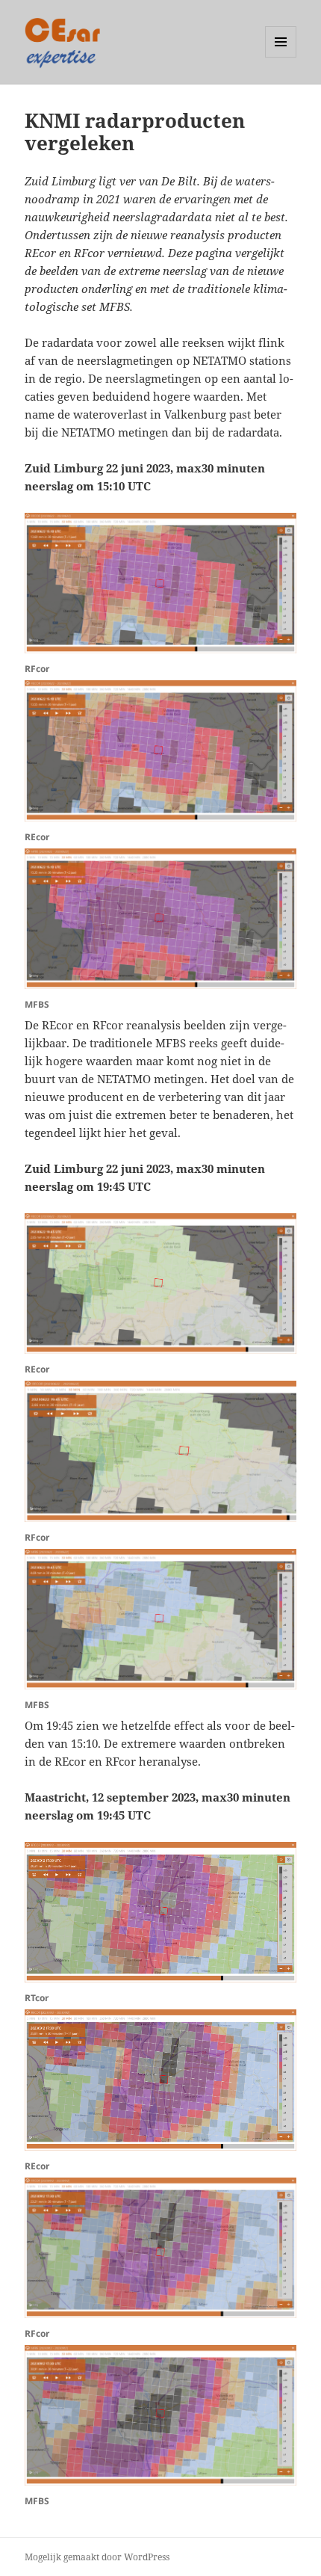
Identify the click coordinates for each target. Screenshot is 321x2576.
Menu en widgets (281, 57)
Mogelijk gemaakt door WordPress (97, 2557)
